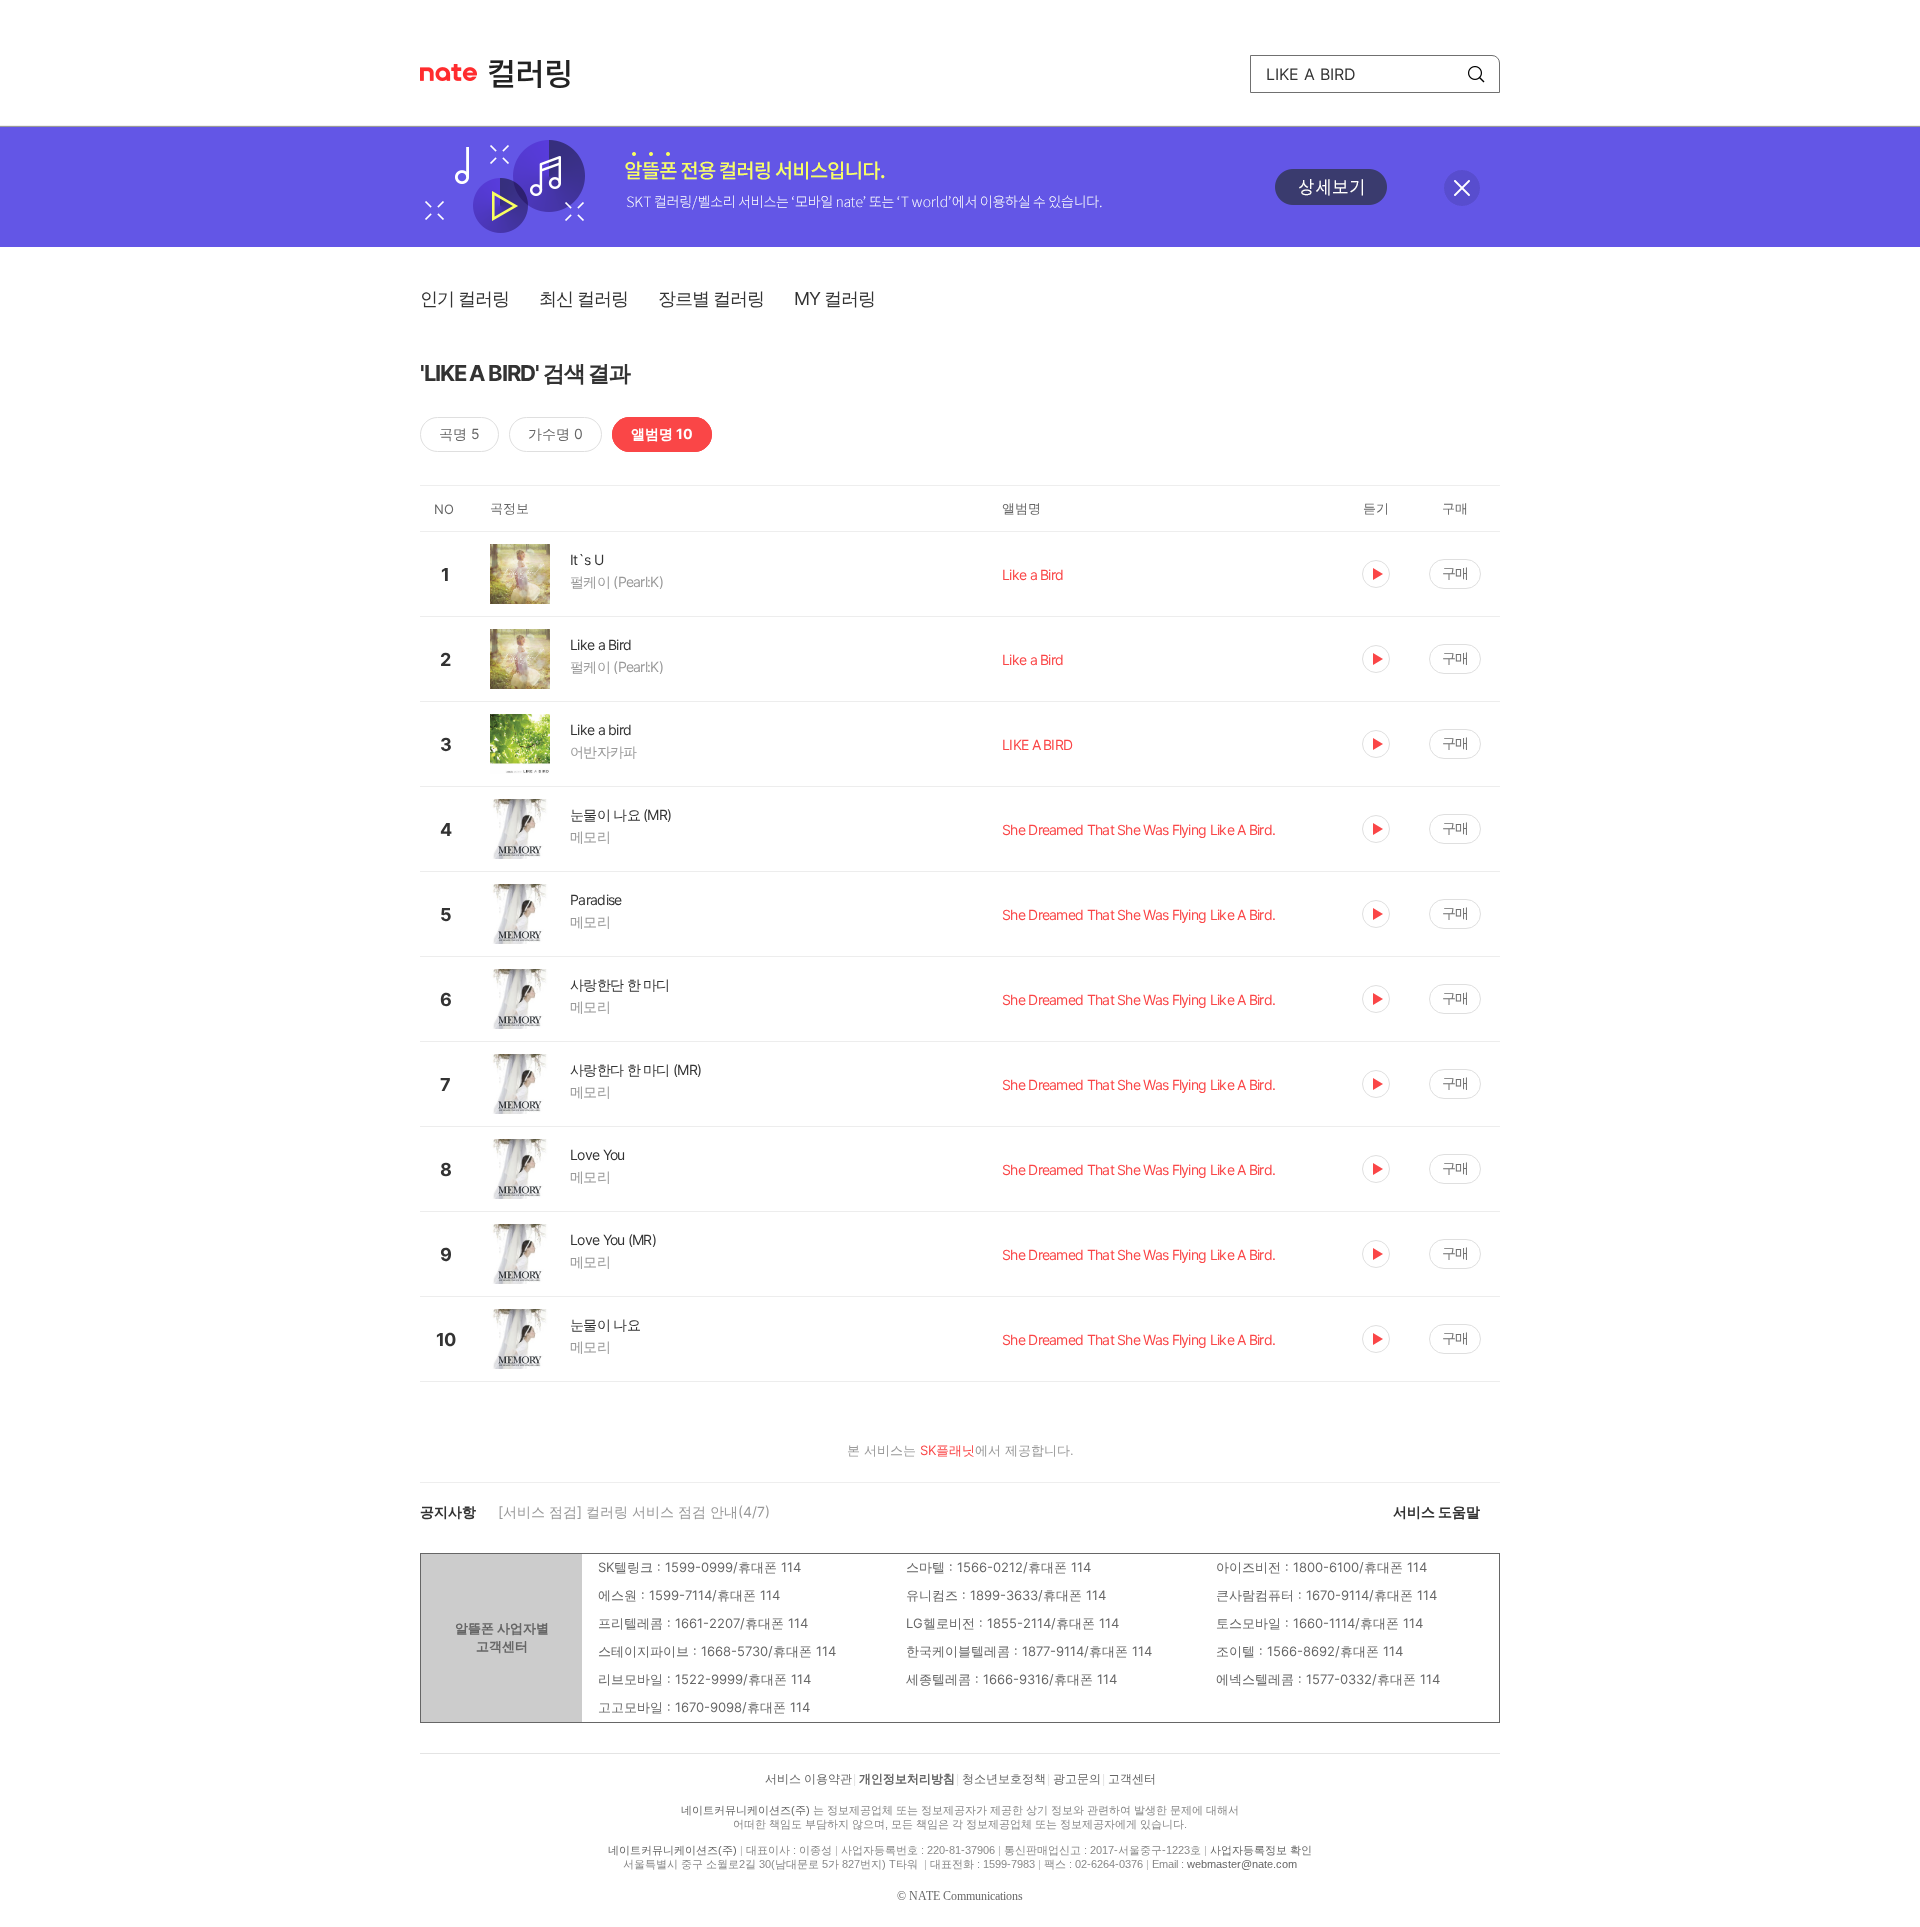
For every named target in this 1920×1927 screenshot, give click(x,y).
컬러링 (539, 74)
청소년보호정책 (1004, 1779)
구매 (1455, 572)
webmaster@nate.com (1242, 1864)
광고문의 (1077, 1779)
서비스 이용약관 (808, 1779)
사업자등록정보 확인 (1261, 1850)
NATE (448, 72)
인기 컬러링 (464, 298)
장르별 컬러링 (711, 298)
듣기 (1376, 574)
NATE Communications (966, 1896)
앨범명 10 (662, 433)
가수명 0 (555, 433)
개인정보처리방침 (907, 1779)
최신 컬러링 (583, 298)
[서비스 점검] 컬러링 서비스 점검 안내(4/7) (634, 1511)
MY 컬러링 (834, 298)
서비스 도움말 (1436, 1511)
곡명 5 (459, 433)
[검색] (1476, 74)
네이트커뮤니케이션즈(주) (745, 1810)
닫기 (1462, 188)
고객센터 (1132, 1779)
